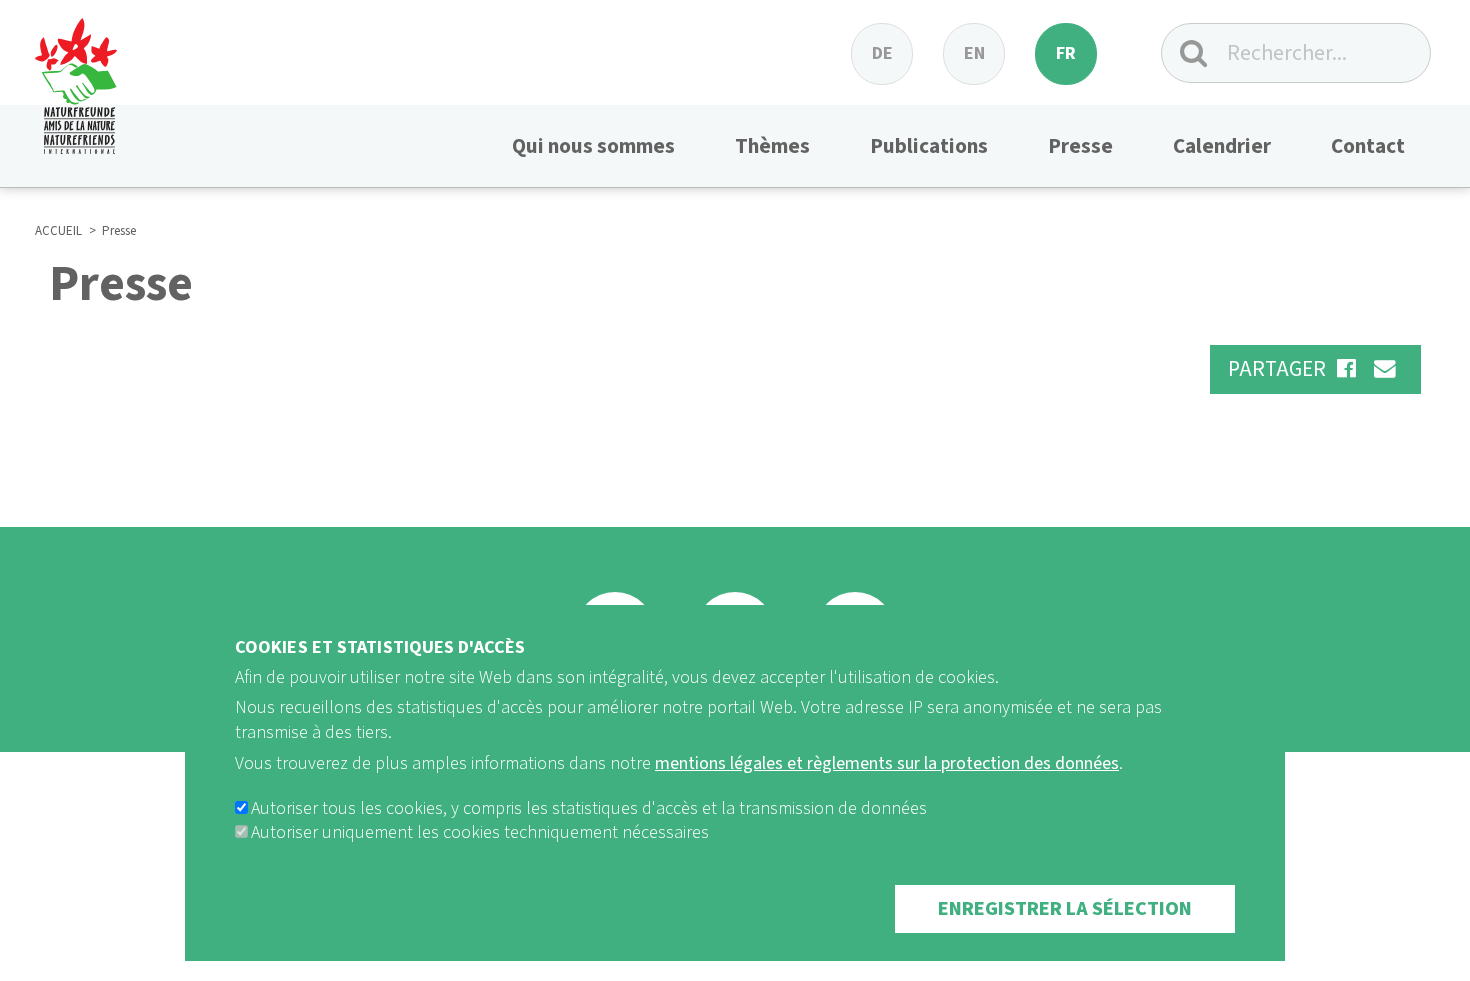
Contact (1368, 146)
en (974, 53)
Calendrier (1222, 146)
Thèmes (772, 146)
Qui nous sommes (593, 146)
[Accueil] (76, 77)
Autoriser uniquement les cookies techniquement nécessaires (480, 832)
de (882, 53)
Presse (1080, 146)
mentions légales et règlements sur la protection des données (887, 763)
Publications (929, 146)
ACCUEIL (58, 231)
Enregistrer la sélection (1065, 909)
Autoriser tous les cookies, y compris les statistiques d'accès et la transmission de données (589, 808)
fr (1066, 53)
